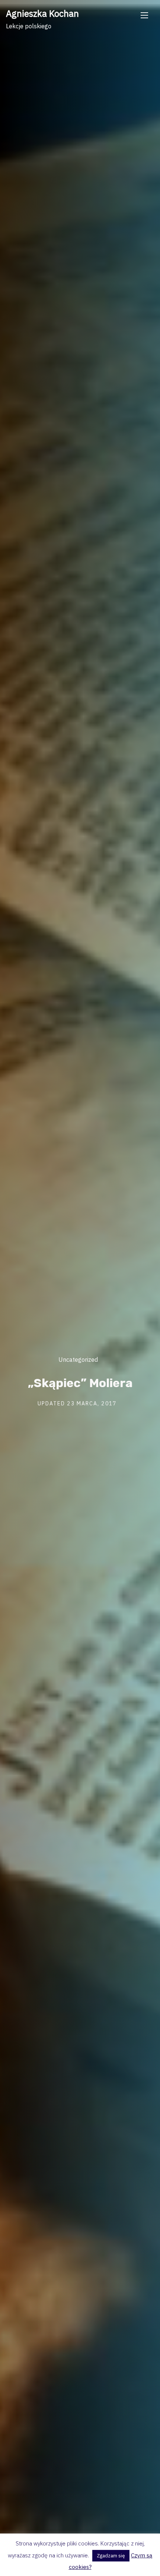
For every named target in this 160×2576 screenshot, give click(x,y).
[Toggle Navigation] (144, 15)
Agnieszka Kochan (42, 13)
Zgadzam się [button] (111, 2556)
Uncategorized (78, 1359)
